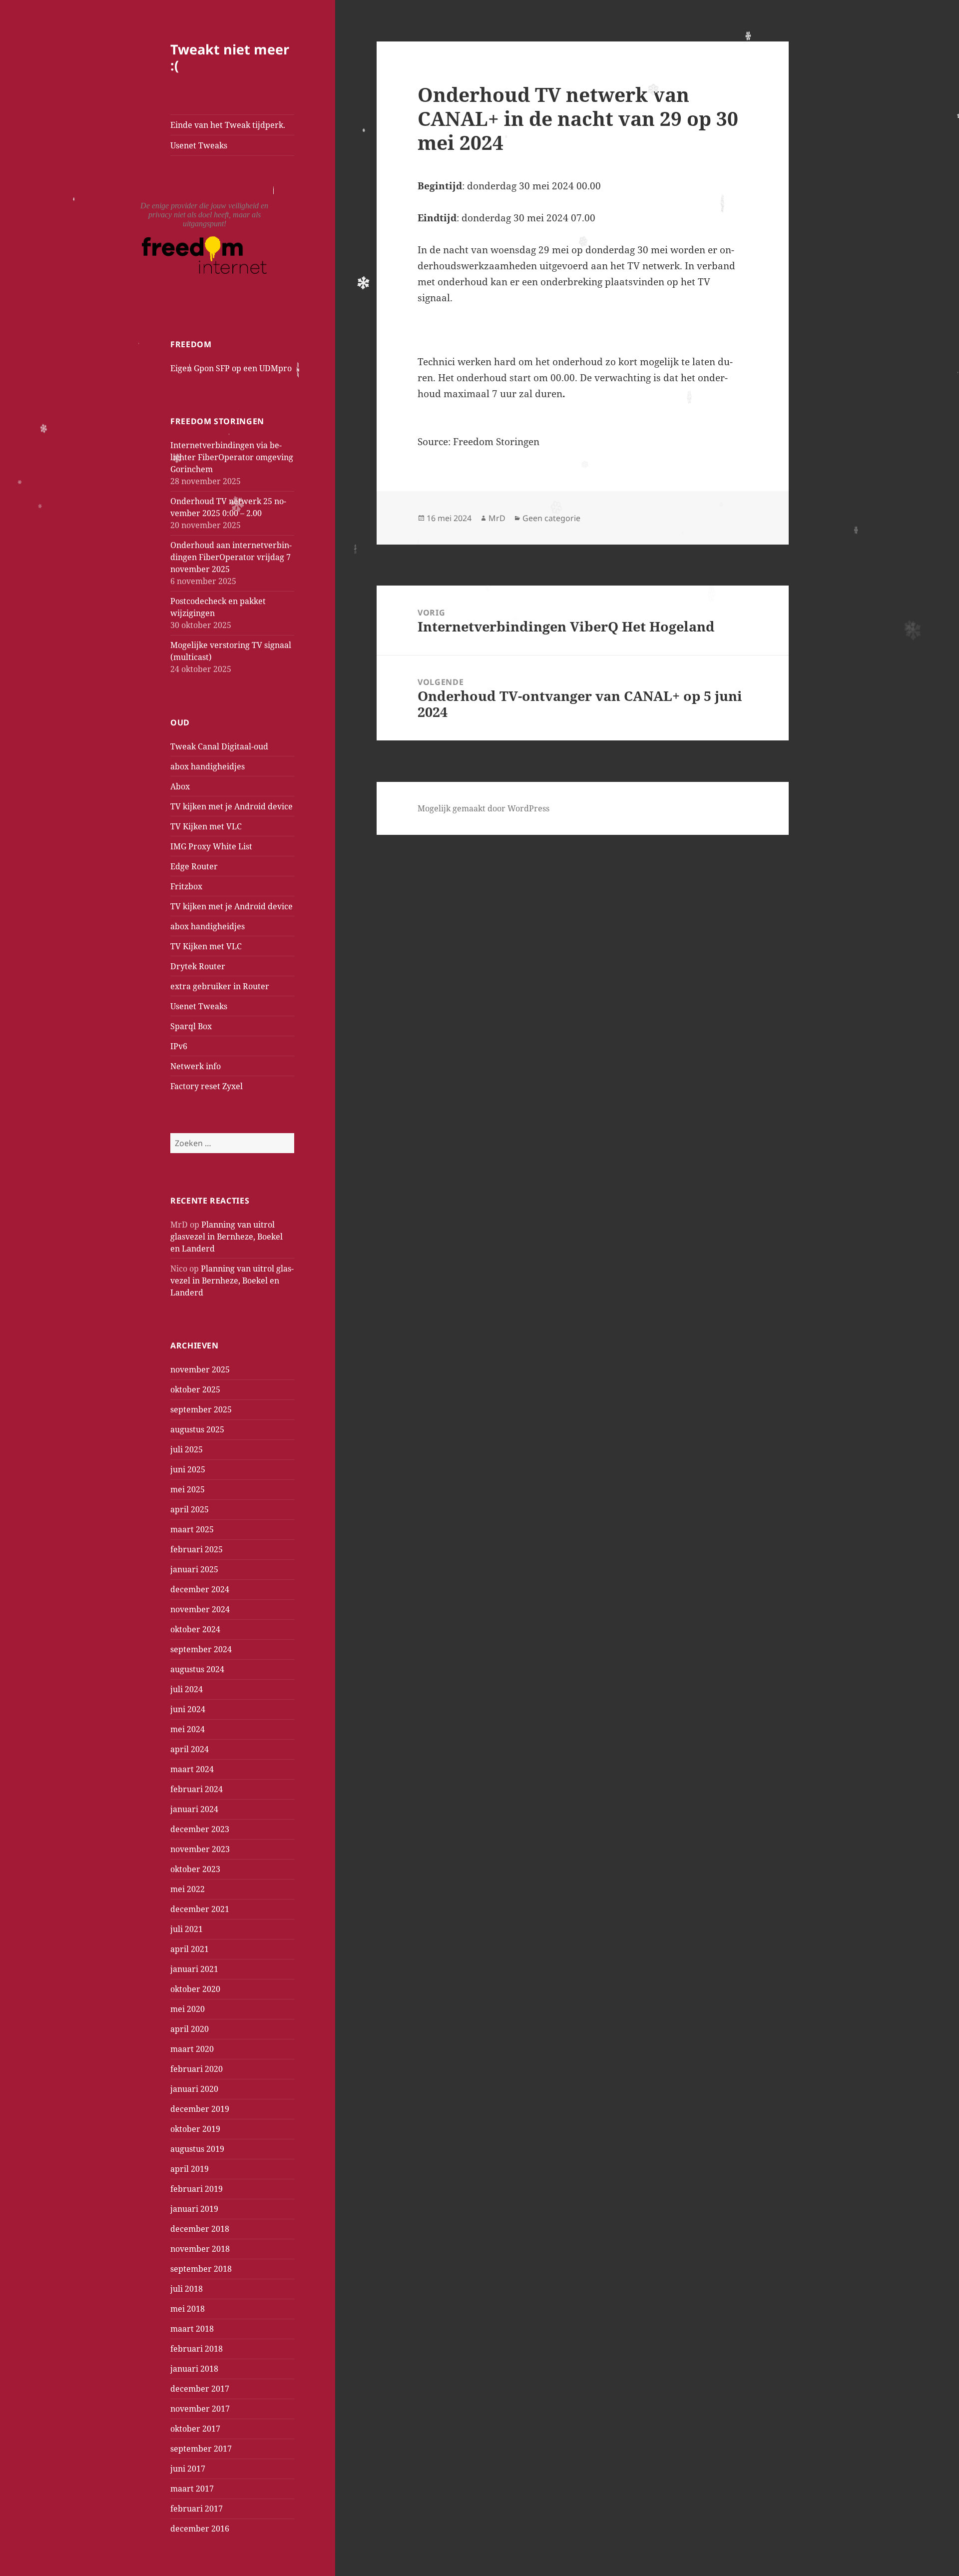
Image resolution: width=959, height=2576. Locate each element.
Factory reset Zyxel (207, 1086)
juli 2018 (187, 2289)
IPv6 (179, 1046)
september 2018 (201, 2269)
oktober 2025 (195, 1389)
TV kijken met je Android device (232, 806)
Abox (180, 786)
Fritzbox (186, 886)
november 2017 (200, 2409)
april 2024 (190, 1749)
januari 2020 (194, 2089)
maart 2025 (192, 1529)
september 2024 (201, 1649)
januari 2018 (194, 2369)
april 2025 (190, 1509)
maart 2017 (192, 2489)
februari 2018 (197, 2349)
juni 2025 (188, 1469)
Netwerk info (196, 1066)
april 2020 (190, 2029)
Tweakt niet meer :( (230, 57)
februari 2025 (197, 1549)
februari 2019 (197, 2189)
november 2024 (200, 1609)
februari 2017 (197, 2509)
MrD (497, 518)
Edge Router (194, 866)
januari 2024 (194, 1809)
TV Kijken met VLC (206, 826)
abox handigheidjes (208, 766)
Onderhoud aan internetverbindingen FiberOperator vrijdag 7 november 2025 (231, 557)
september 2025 (201, 1409)
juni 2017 (188, 2469)
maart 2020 (192, 2049)
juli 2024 (187, 1689)
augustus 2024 (197, 1669)
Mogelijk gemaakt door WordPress (483, 808)
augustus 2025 (197, 1429)
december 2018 (200, 2229)
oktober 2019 (195, 2129)
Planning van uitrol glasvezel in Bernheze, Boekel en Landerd (227, 1237)
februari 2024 (197, 1789)
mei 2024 (188, 1729)
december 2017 (200, 2389)
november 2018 (200, 2249)
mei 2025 (188, 1489)
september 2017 (201, 2449)
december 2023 (200, 1829)
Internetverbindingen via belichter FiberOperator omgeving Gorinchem (232, 457)
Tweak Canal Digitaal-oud (219, 746)
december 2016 (200, 2529)
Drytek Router (198, 966)
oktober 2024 (195, 1629)
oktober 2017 (195, 2429)
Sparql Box (191, 1026)
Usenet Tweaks (199, 145)
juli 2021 (187, 1929)
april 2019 (190, 2169)
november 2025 (200, 1369)
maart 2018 (192, 2329)
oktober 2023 (195, 1869)
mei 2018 (188, 2309)
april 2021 (190, 1949)
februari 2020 (197, 2069)
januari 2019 (194, 2209)
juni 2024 (188, 1709)
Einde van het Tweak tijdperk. (228, 125)
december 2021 (200, 1909)
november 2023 (200, 1849)
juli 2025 (187, 1449)
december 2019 (200, 2109)
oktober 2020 (195, 1989)
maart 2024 (192, 1769)
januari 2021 (194, 1969)
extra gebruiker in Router (220, 986)
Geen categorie (551, 518)
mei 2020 (188, 2009)
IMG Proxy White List (211, 846)
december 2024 (200, 1589)
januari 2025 (194, 1569)
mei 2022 (188, 1889)
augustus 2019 (197, 2149)
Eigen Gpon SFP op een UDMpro (231, 368)
